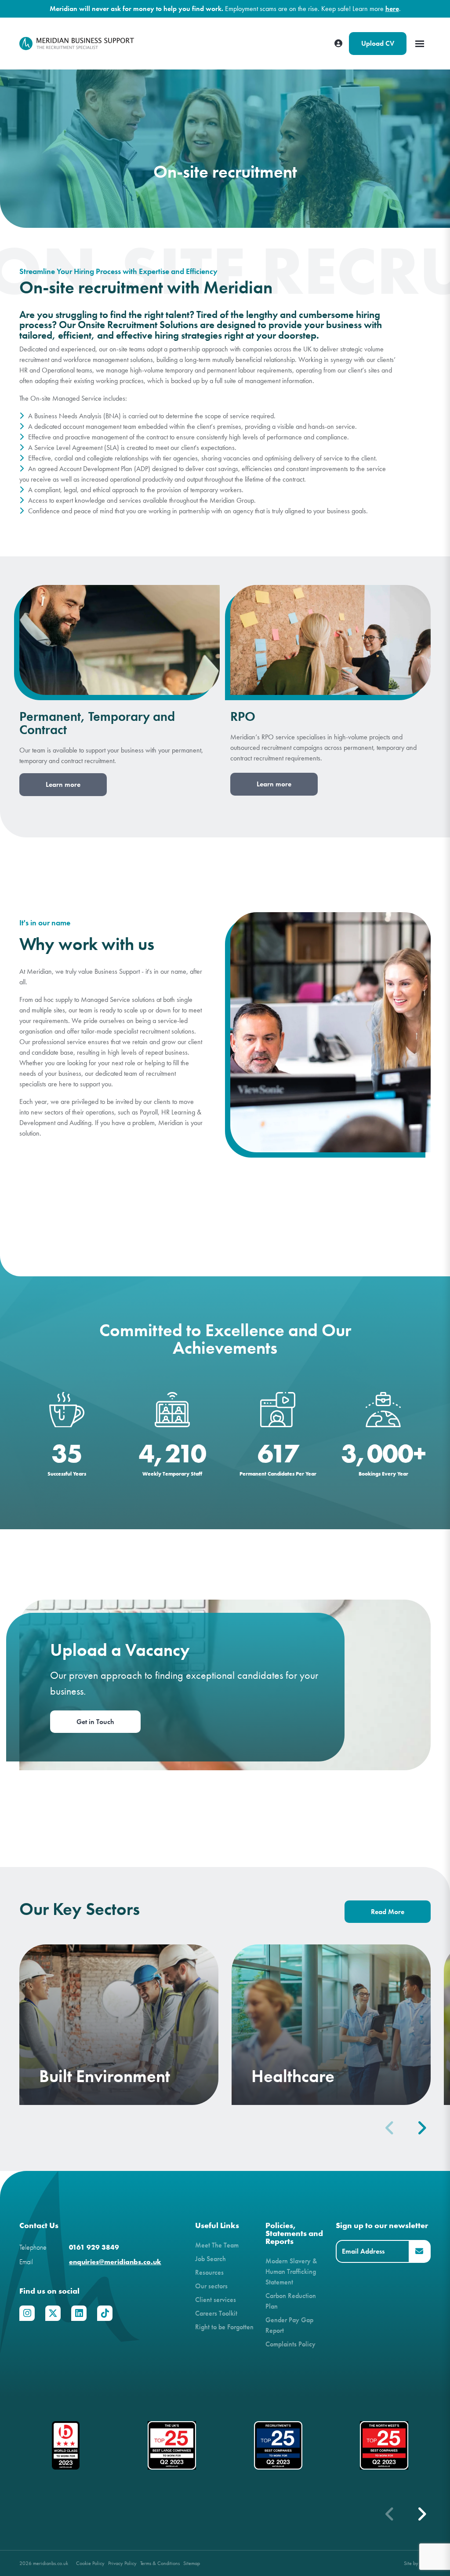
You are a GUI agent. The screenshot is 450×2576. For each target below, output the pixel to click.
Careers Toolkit (216, 2313)
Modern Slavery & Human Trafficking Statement (291, 2271)
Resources (209, 2272)
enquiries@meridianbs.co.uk (115, 2262)
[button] (421, 2128)
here (392, 9)
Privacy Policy (122, 2563)
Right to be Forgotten (224, 2327)
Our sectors (211, 2286)
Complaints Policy (290, 2344)
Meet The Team (217, 2245)
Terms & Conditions (160, 2563)
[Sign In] (338, 44)
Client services (216, 2300)
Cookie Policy (90, 2563)
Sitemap (192, 2563)
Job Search (210, 2259)
